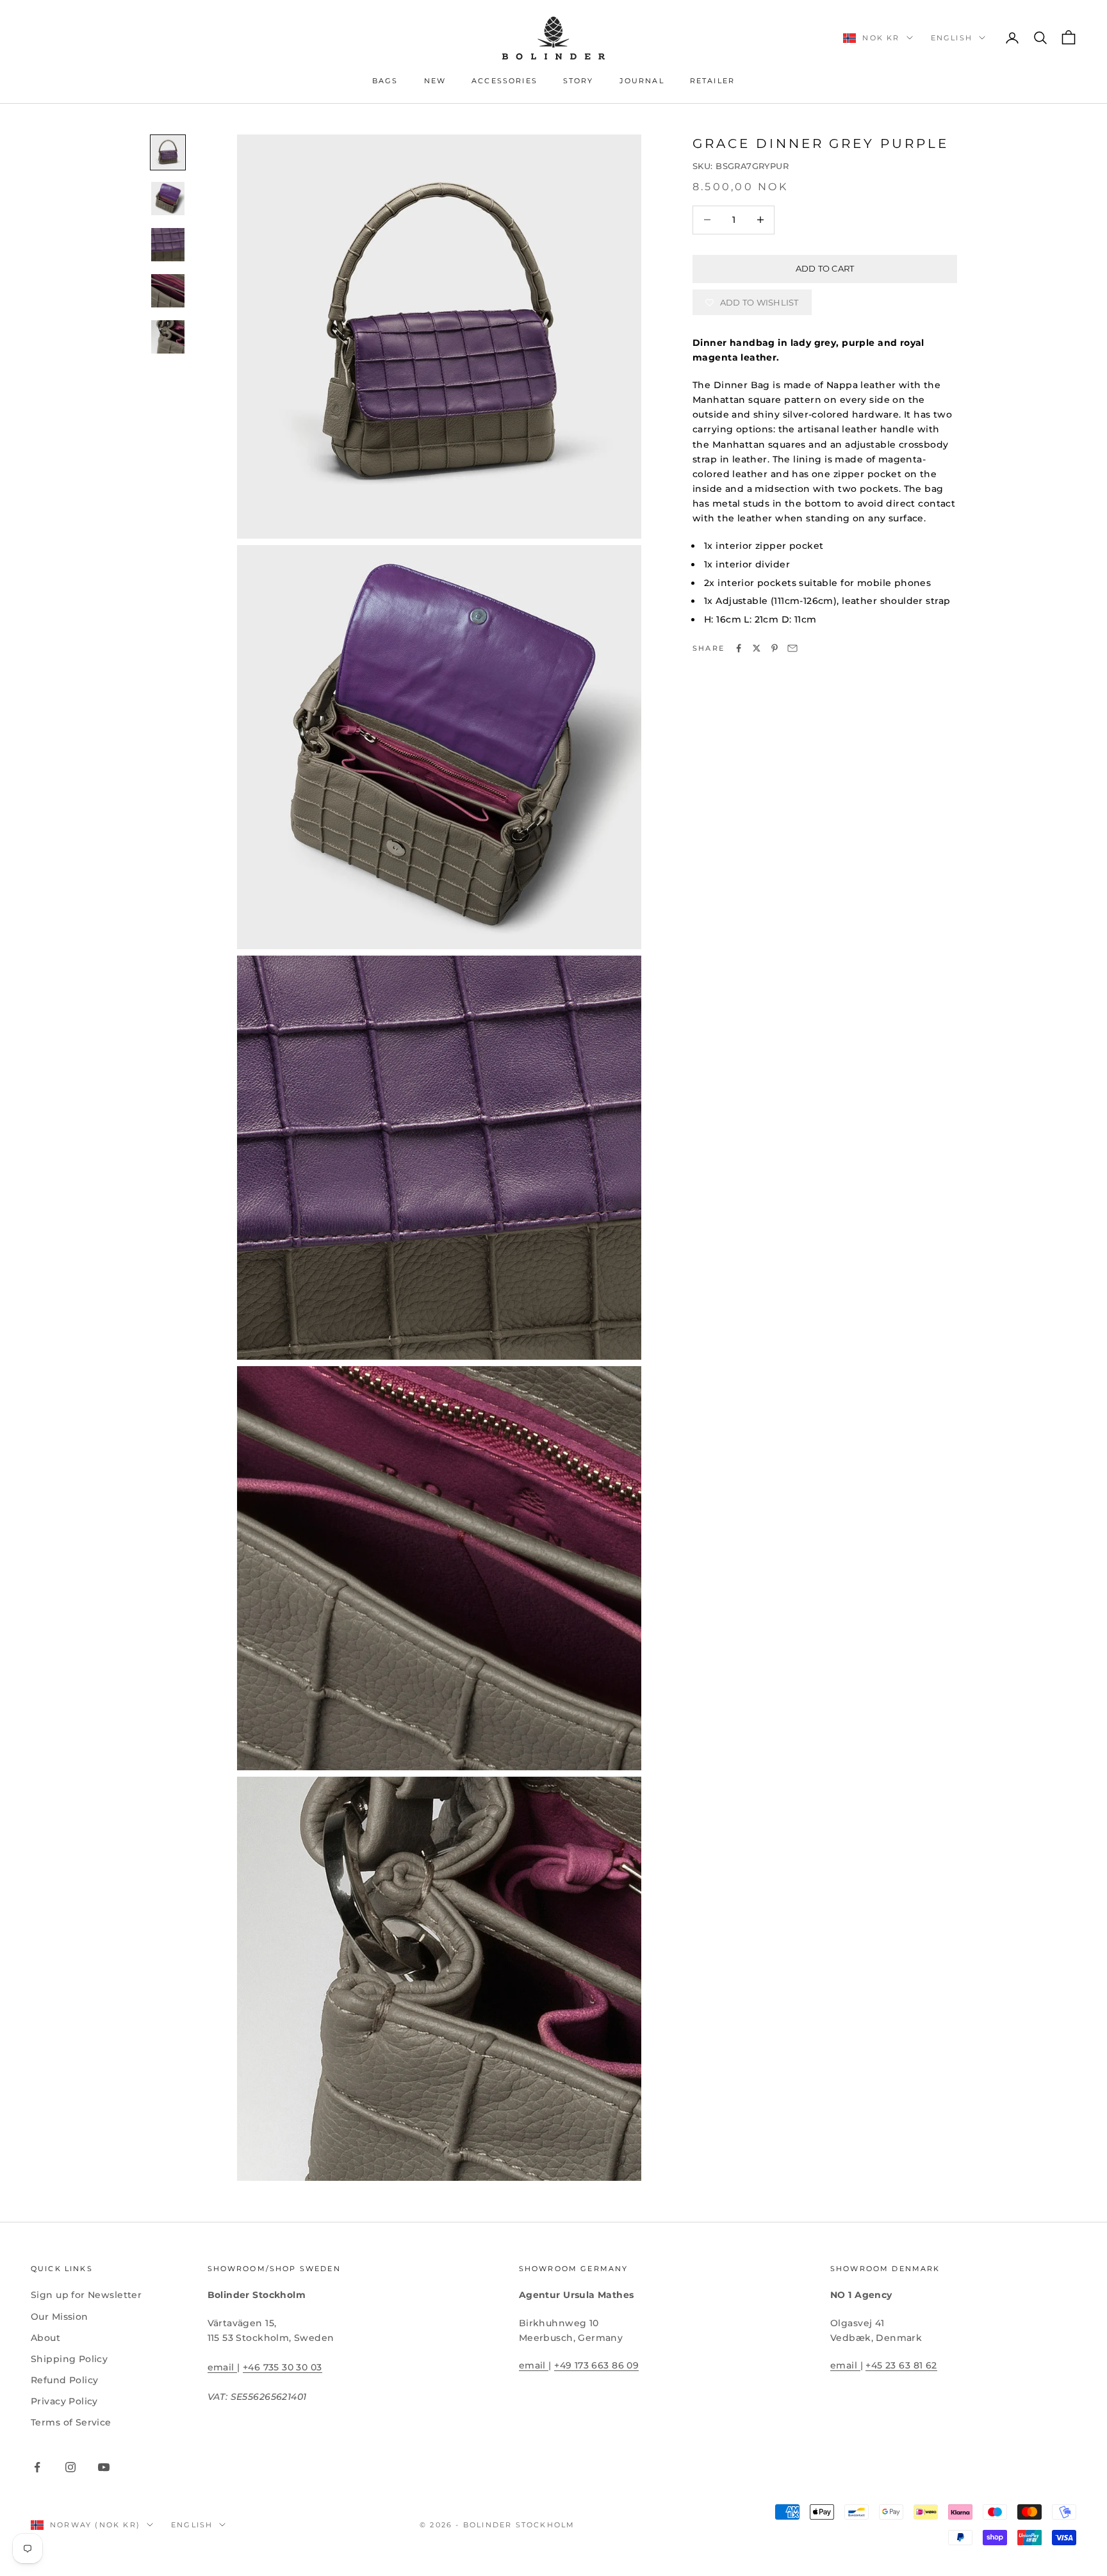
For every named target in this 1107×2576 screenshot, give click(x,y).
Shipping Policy (69, 2359)
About (45, 2338)
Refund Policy (64, 2380)
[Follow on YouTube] (104, 2467)
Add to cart (825, 268)
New (435, 81)
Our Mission (60, 2317)
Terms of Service (71, 2422)
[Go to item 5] (168, 337)
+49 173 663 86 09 (596, 2365)
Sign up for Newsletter (86, 2295)
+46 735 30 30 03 (283, 2367)
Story (578, 81)
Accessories (504, 81)
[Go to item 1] (168, 152)
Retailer (712, 81)
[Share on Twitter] (757, 648)
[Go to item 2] (168, 199)
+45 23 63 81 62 (901, 2365)
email (223, 2367)
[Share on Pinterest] (775, 648)
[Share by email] (792, 648)
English (952, 38)
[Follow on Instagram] (70, 2467)
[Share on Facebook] (739, 648)
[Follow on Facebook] (37, 2467)
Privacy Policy (64, 2401)
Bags (385, 81)
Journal (642, 81)
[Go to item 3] (168, 245)
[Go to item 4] (168, 291)
